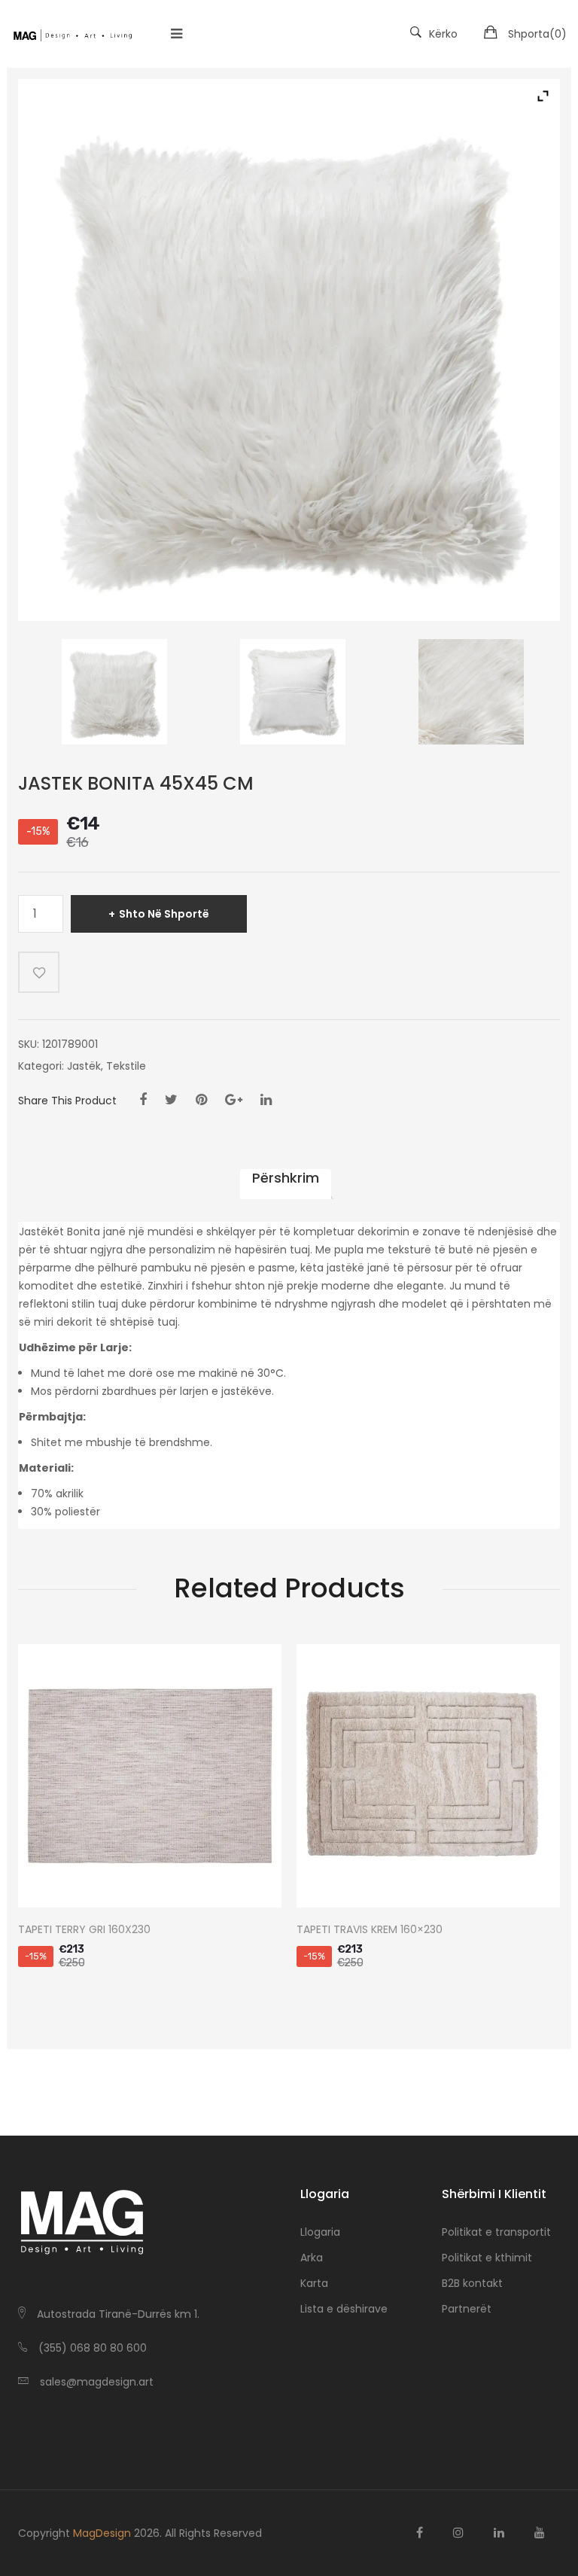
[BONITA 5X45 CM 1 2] (292, 692)
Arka (312, 2258)
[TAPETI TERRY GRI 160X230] (150, 1776)
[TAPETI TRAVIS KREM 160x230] (428, 1776)
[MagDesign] (72, 34)
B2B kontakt (472, 2283)
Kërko (443, 34)
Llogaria (320, 2232)
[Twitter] (171, 1100)
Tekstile (126, 1066)
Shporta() (537, 34)
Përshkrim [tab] (286, 1178)
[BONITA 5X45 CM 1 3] (471, 692)
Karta (314, 2283)
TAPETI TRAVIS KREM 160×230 (370, 1930)
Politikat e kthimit (487, 2258)
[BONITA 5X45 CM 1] (115, 692)
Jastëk (84, 1066)
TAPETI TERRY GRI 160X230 (84, 1930)
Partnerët (467, 2309)
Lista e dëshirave (344, 2309)
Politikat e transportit (496, 2232)
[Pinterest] (201, 1100)
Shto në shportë (164, 914)
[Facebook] (143, 1100)
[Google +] (234, 1100)
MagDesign (102, 2533)
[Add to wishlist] (39, 972)
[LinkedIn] (266, 1100)
